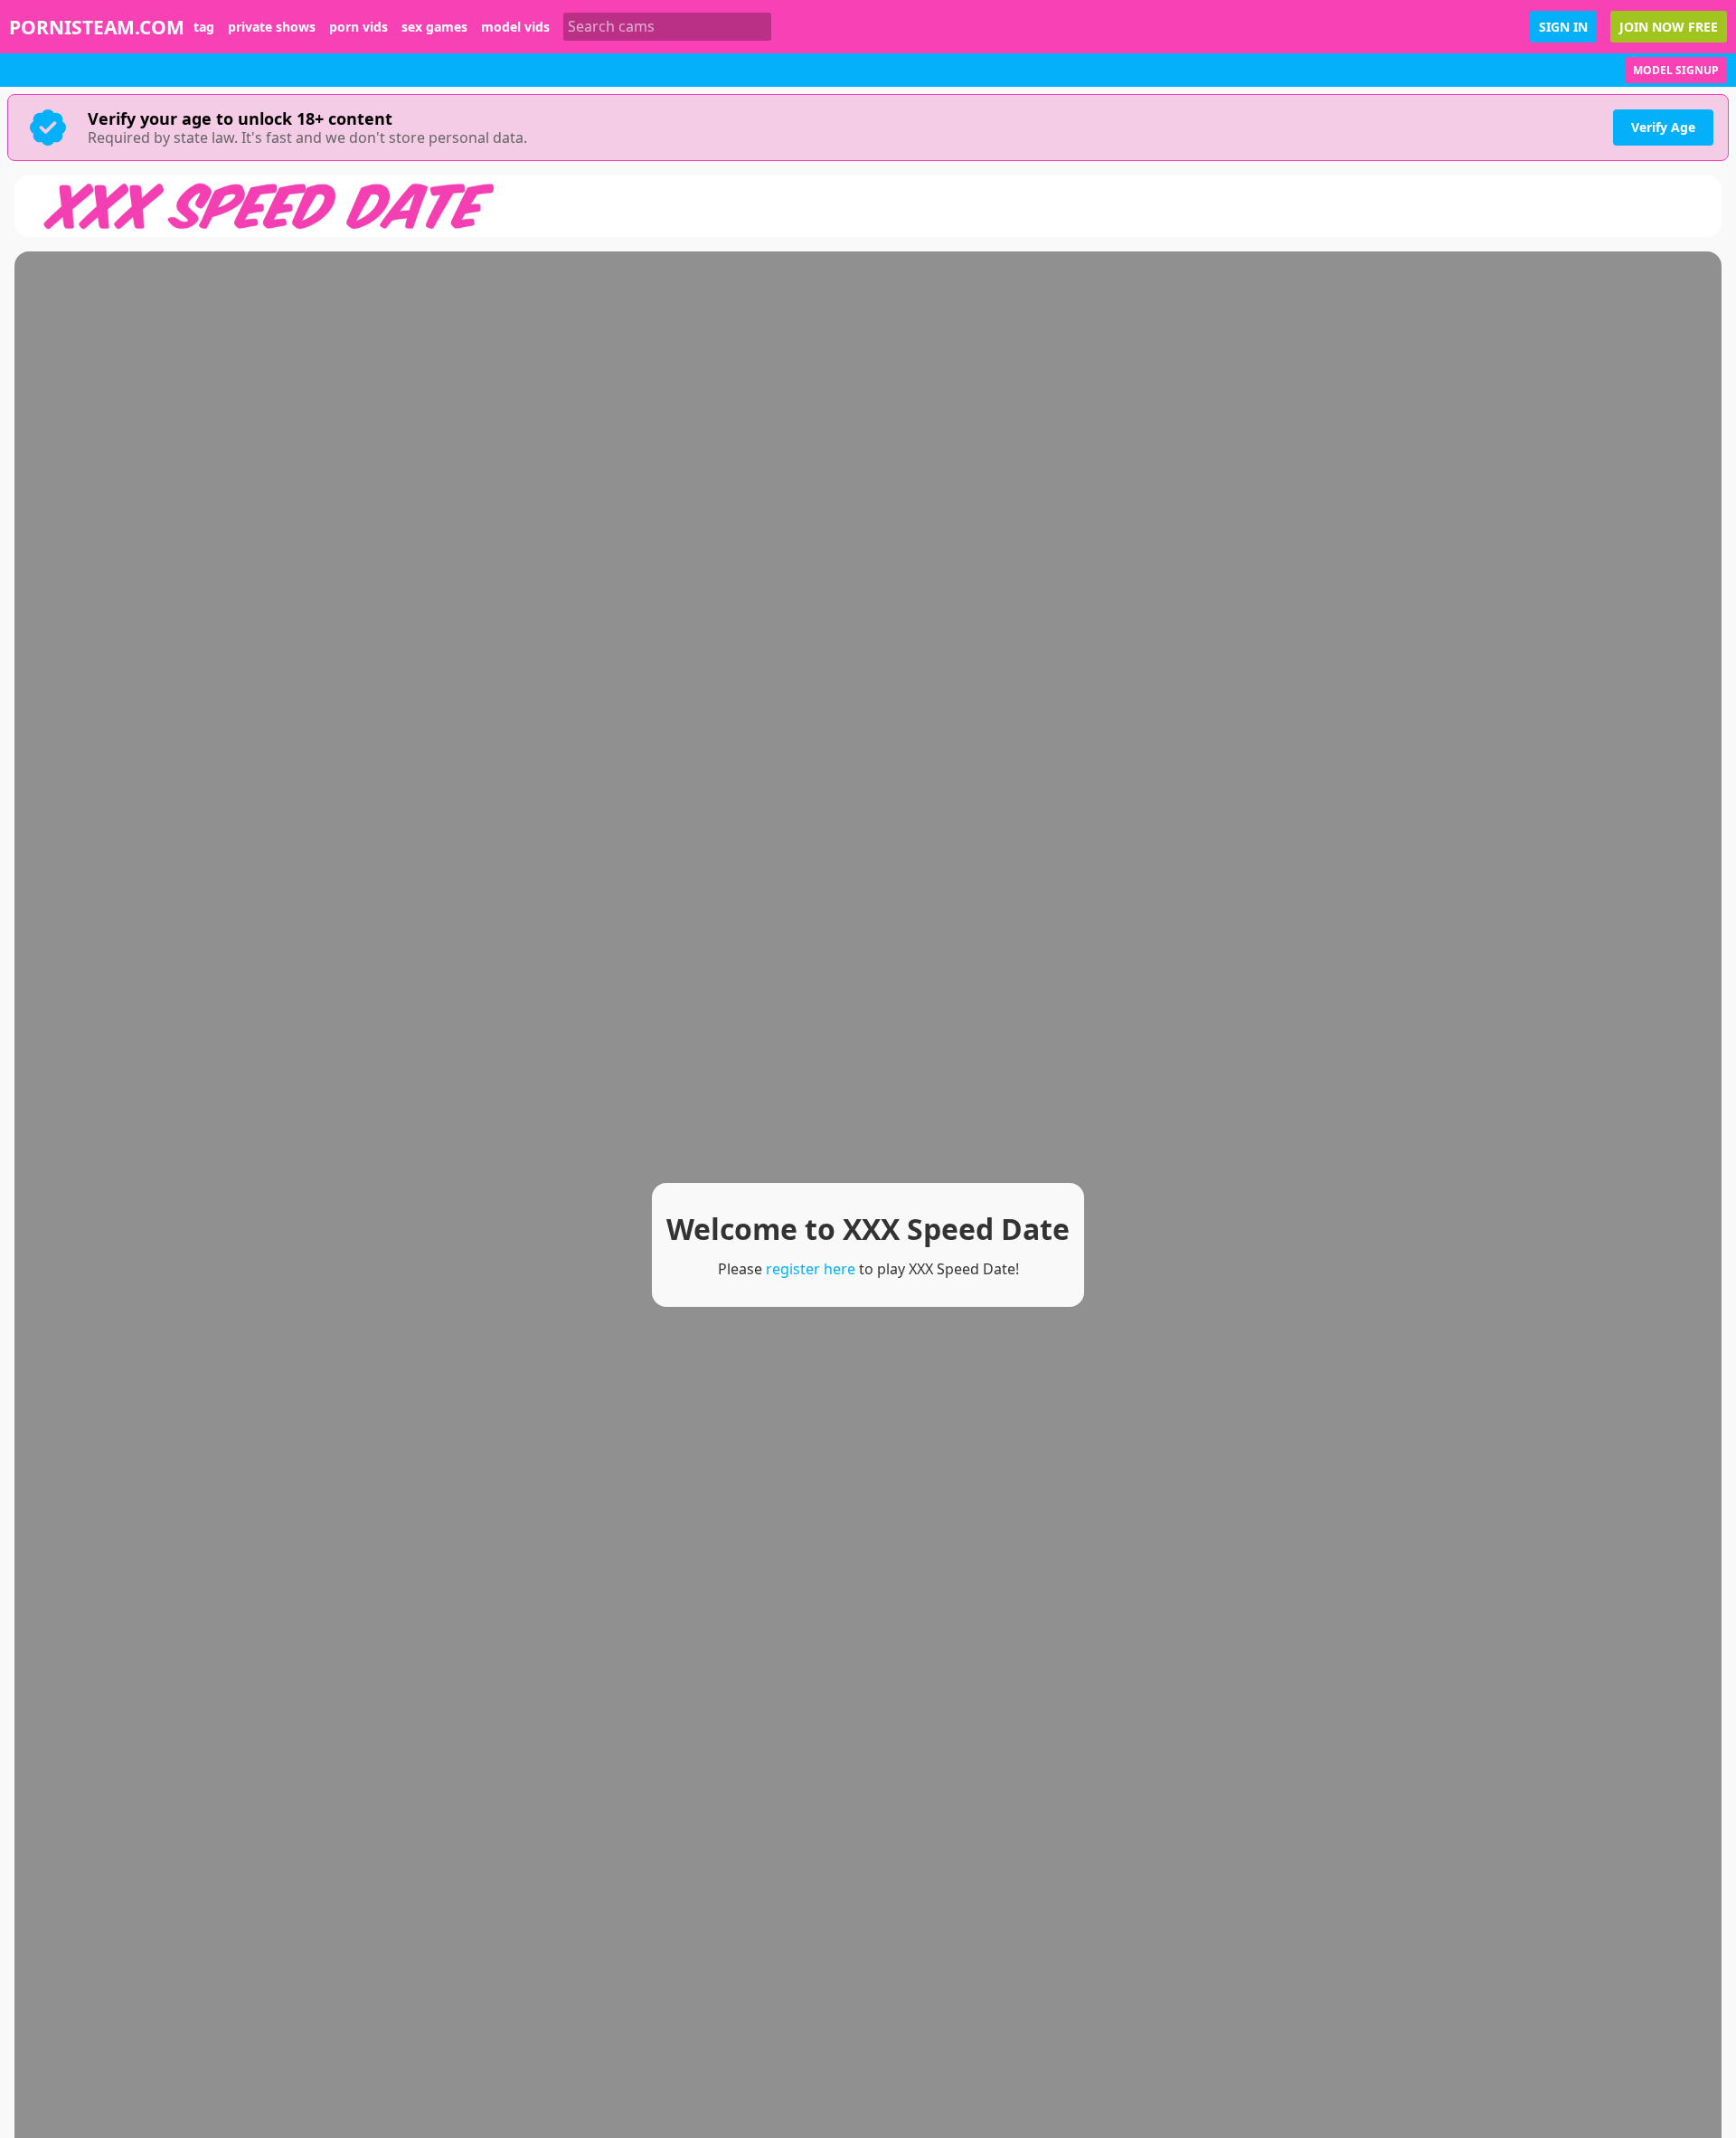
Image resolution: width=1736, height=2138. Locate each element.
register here (811, 1269)
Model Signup (1676, 70)
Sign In (1563, 27)
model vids (515, 27)
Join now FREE (1669, 27)
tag (204, 27)
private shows (272, 27)
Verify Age (1663, 127)
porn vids (359, 27)
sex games (434, 27)
